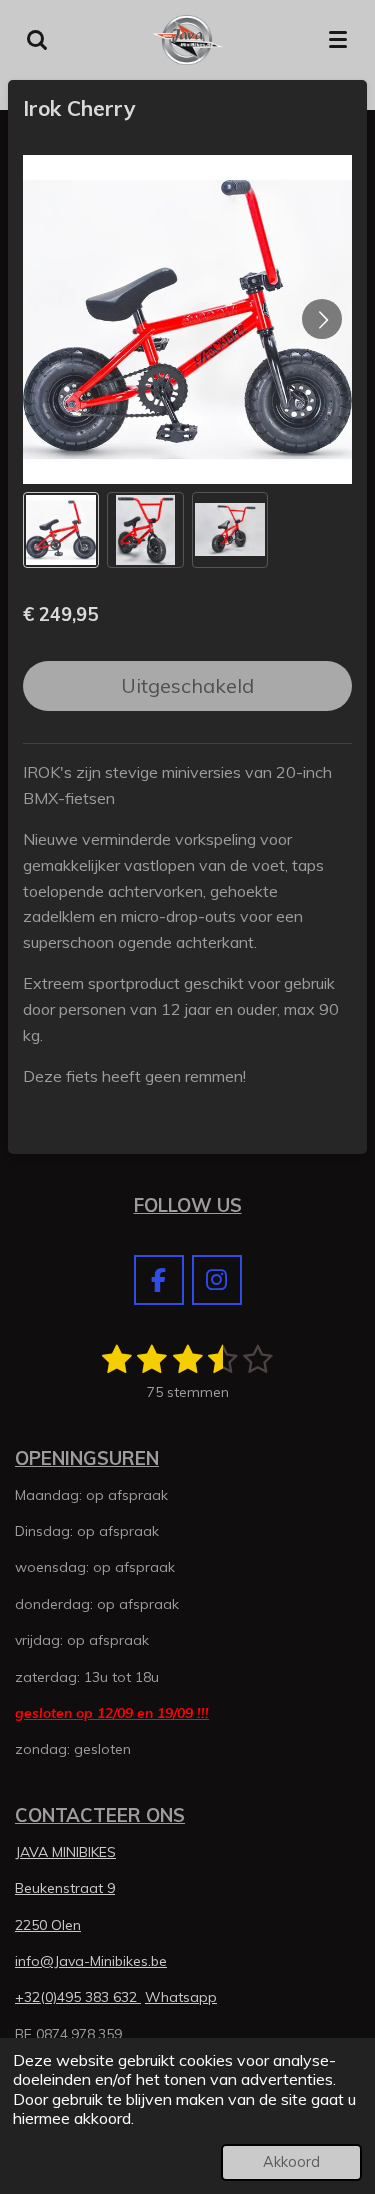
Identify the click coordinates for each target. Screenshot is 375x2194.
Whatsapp (181, 1997)
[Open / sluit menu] (338, 40)
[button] (61, 530)
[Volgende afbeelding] (322, 319)
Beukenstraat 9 (65, 1888)
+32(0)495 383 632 (78, 1997)
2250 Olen (48, 1925)
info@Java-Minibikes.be (91, 1961)
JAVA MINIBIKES (65, 1852)
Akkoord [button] (291, 2162)
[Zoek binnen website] (37, 40)
